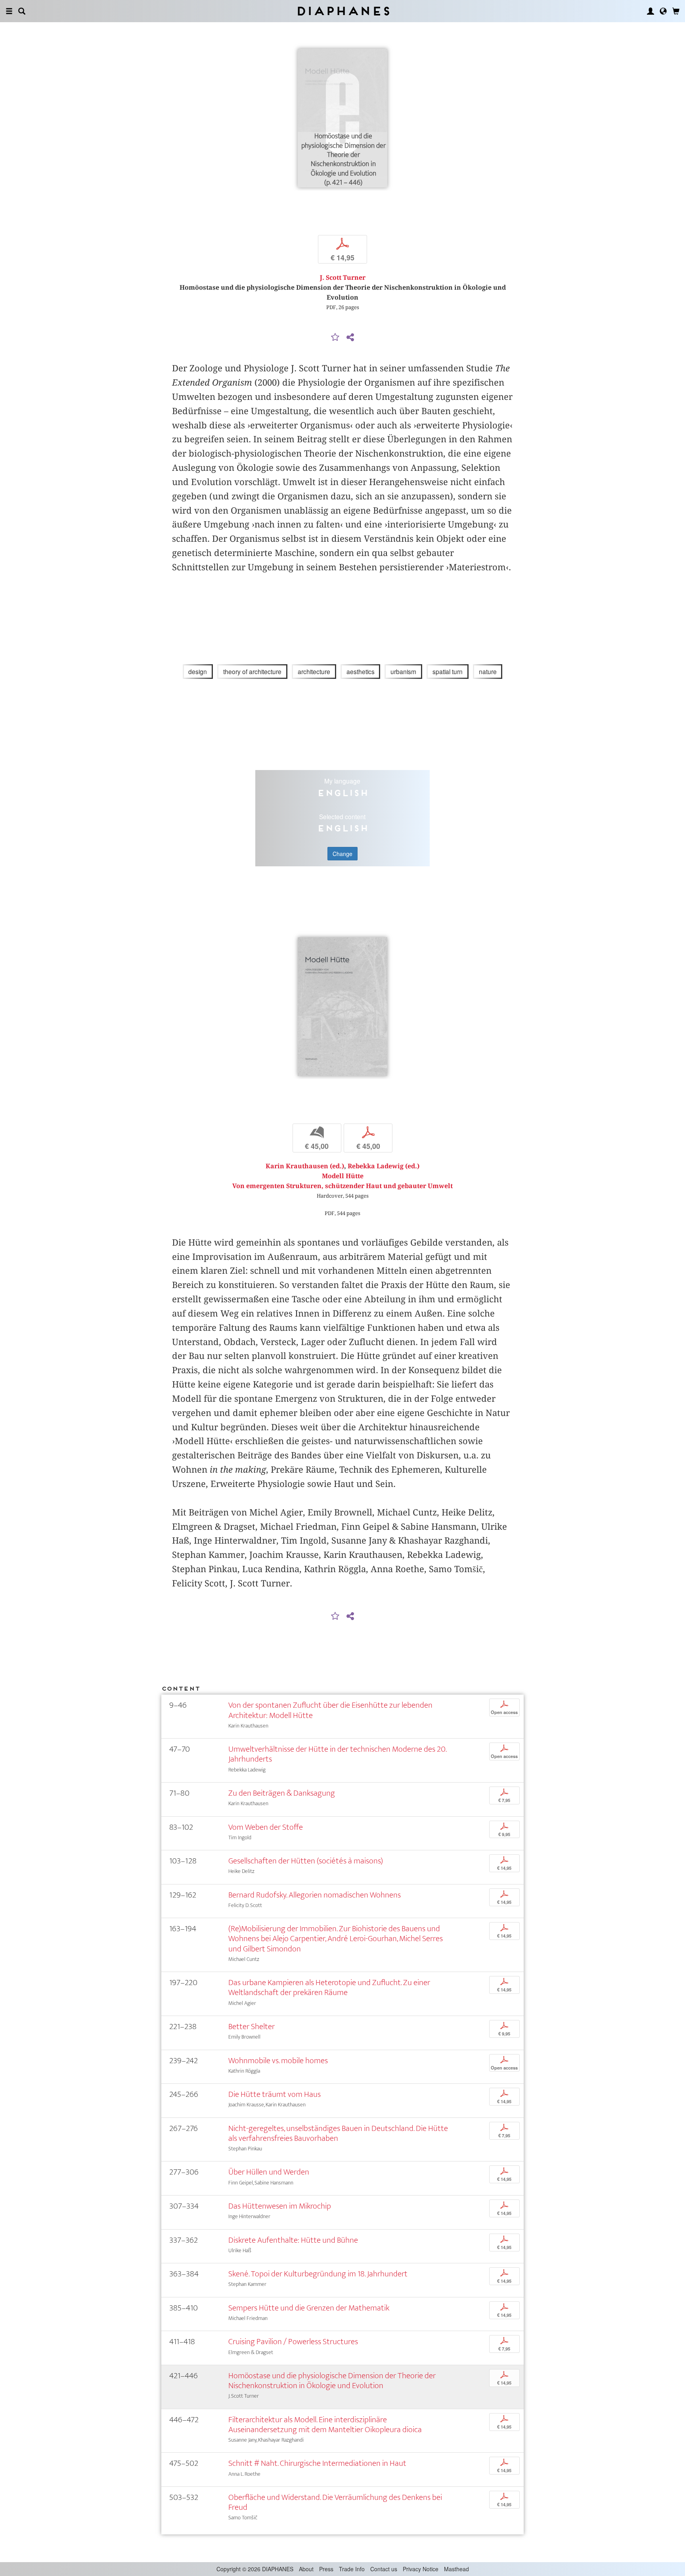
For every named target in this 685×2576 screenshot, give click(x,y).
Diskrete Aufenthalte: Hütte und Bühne (293, 2240)
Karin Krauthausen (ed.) (305, 1166)
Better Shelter (252, 2027)
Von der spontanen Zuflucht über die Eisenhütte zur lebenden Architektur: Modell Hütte (330, 1710)
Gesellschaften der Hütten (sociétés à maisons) (306, 1861)
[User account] (651, 11)
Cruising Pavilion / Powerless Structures (293, 2342)
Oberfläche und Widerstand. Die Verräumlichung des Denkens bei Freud (335, 2502)
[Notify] (335, 338)
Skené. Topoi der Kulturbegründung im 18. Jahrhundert (318, 2274)
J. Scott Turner (343, 278)
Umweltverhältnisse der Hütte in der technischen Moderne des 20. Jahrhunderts (337, 1754)
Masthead (456, 2569)
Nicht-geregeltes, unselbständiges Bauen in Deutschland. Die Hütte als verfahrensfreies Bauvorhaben (338, 2133)
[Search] (22, 11)
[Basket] (676, 11)
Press (326, 2569)
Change (342, 854)
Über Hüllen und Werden (269, 2172)
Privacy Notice (421, 2569)
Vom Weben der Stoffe (266, 1827)
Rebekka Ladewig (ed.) (384, 1166)
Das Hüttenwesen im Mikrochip (280, 2206)
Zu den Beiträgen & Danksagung (282, 1793)
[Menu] (9, 11)
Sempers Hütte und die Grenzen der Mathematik (309, 2308)
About (306, 2569)
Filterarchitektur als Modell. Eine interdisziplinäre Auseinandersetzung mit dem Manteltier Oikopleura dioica (325, 2425)
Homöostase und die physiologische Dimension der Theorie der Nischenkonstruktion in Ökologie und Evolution (332, 2381)
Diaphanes (343, 11)
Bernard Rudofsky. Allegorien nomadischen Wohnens (315, 1895)
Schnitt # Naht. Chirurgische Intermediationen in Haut (317, 2463)
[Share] (350, 338)
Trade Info (352, 2569)
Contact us (384, 2569)
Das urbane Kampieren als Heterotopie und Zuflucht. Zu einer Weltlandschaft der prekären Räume (329, 1987)
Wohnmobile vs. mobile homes (278, 2061)
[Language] (663, 11)
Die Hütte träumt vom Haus (275, 2094)
